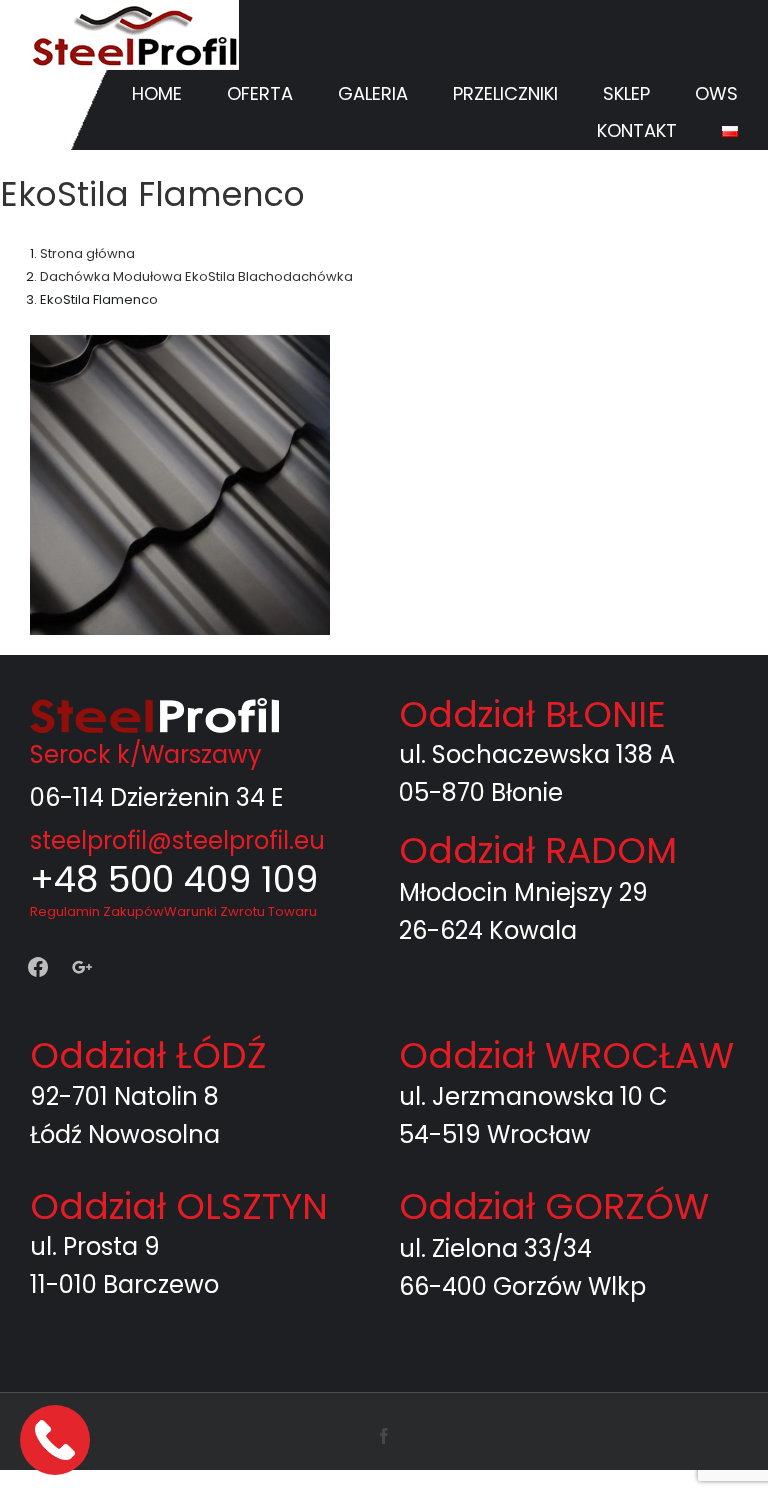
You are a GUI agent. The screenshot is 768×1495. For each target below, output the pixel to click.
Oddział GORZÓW (554, 1206)
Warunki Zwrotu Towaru (240, 911)
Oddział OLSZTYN (179, 1206)
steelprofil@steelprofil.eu (177, 840)
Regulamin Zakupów (97, 911)
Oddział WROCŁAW (566, 1055)
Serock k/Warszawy (146, 754)
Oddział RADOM (538, 850)
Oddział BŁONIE (532, 714)
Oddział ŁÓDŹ (148, 1055)
